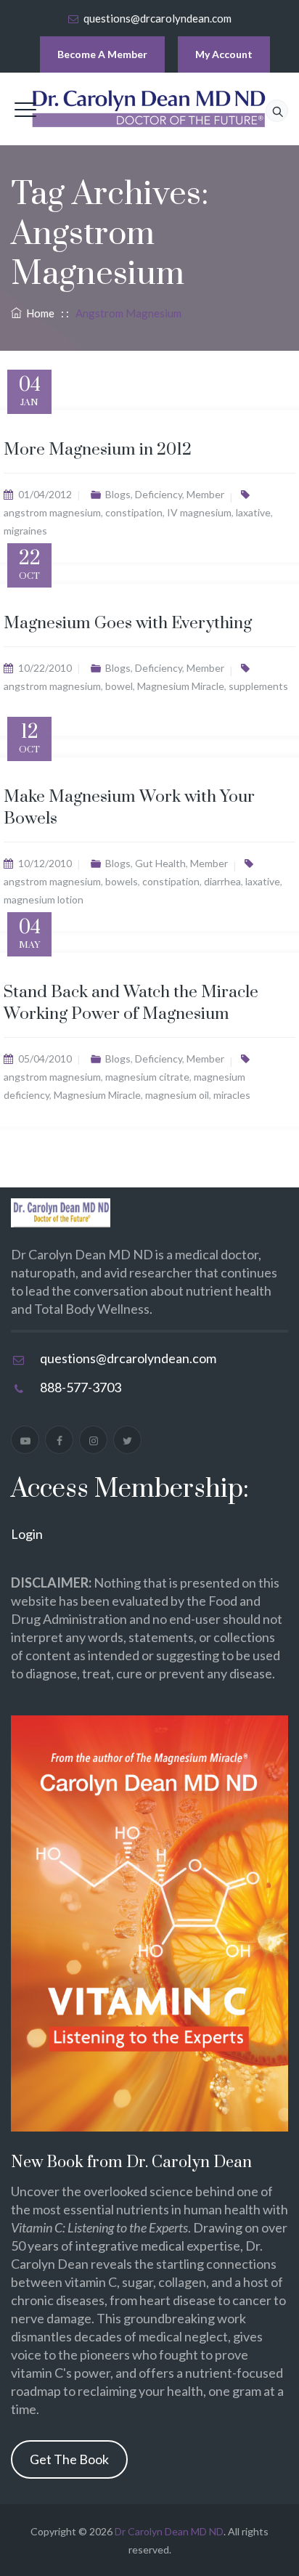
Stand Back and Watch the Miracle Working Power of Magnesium (131, 1003)
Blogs (118, 494)
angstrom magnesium (52, 512)
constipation (134, 512)
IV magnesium (199, 512)
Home (38, 313)
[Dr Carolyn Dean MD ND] (149, 109)
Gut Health (160, 863)
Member (205, 494)
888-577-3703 (81, 1387)
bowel (119, 686)
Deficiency (159, 494)
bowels (122, 881)
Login (27, 1534)
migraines (25, 531)
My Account (224, 54)
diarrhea (222, 881)
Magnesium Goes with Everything (128, 623)
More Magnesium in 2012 (98, 450)
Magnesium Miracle (181, 686)
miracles (232, 1095)
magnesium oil (177, 1095)
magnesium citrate (147, 1077)
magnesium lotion (44, 899)
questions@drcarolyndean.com (157, 18)
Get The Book (69, 2459)
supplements (258, 686)
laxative (253, 512)
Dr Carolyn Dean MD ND (169, 2531)
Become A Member (102, 54)
